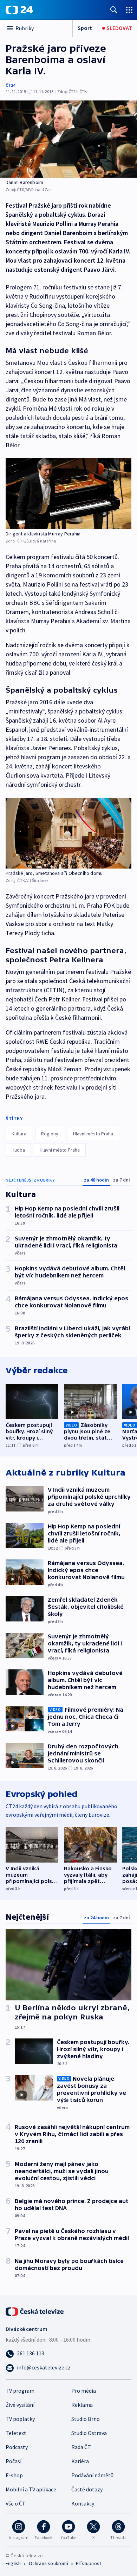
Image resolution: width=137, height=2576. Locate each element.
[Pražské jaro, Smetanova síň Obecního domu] (68, 833)
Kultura (19, 1134)
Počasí (14, 2461)
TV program (20, 2391)
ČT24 (10, 85)
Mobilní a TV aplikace (31, 2489)
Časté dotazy (87, 2489)
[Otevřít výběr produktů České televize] (129, 10)
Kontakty (83, 2503)
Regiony (50, 1134)
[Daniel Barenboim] (68, 139)
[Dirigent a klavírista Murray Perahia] (68, 494)
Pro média (84, 2391)
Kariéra (80, 2461)
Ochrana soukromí (48, 2563)
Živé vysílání (20, 2405)
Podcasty (17, 2447)
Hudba (18, 1150)
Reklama (82, 2405)
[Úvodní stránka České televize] (35, 2311)
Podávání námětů (92, 2475)
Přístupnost (89, 2563)
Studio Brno (86, 2419)
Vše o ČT (16, 2503)
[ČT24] (19, 10)
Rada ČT (81, 2447)
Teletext (16, 2433)
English (13, 2563)
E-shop (14, 2475)
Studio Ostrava (89, 2433)
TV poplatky (20, 2419)
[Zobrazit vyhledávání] (114, 10)
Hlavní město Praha (93, 1134)
